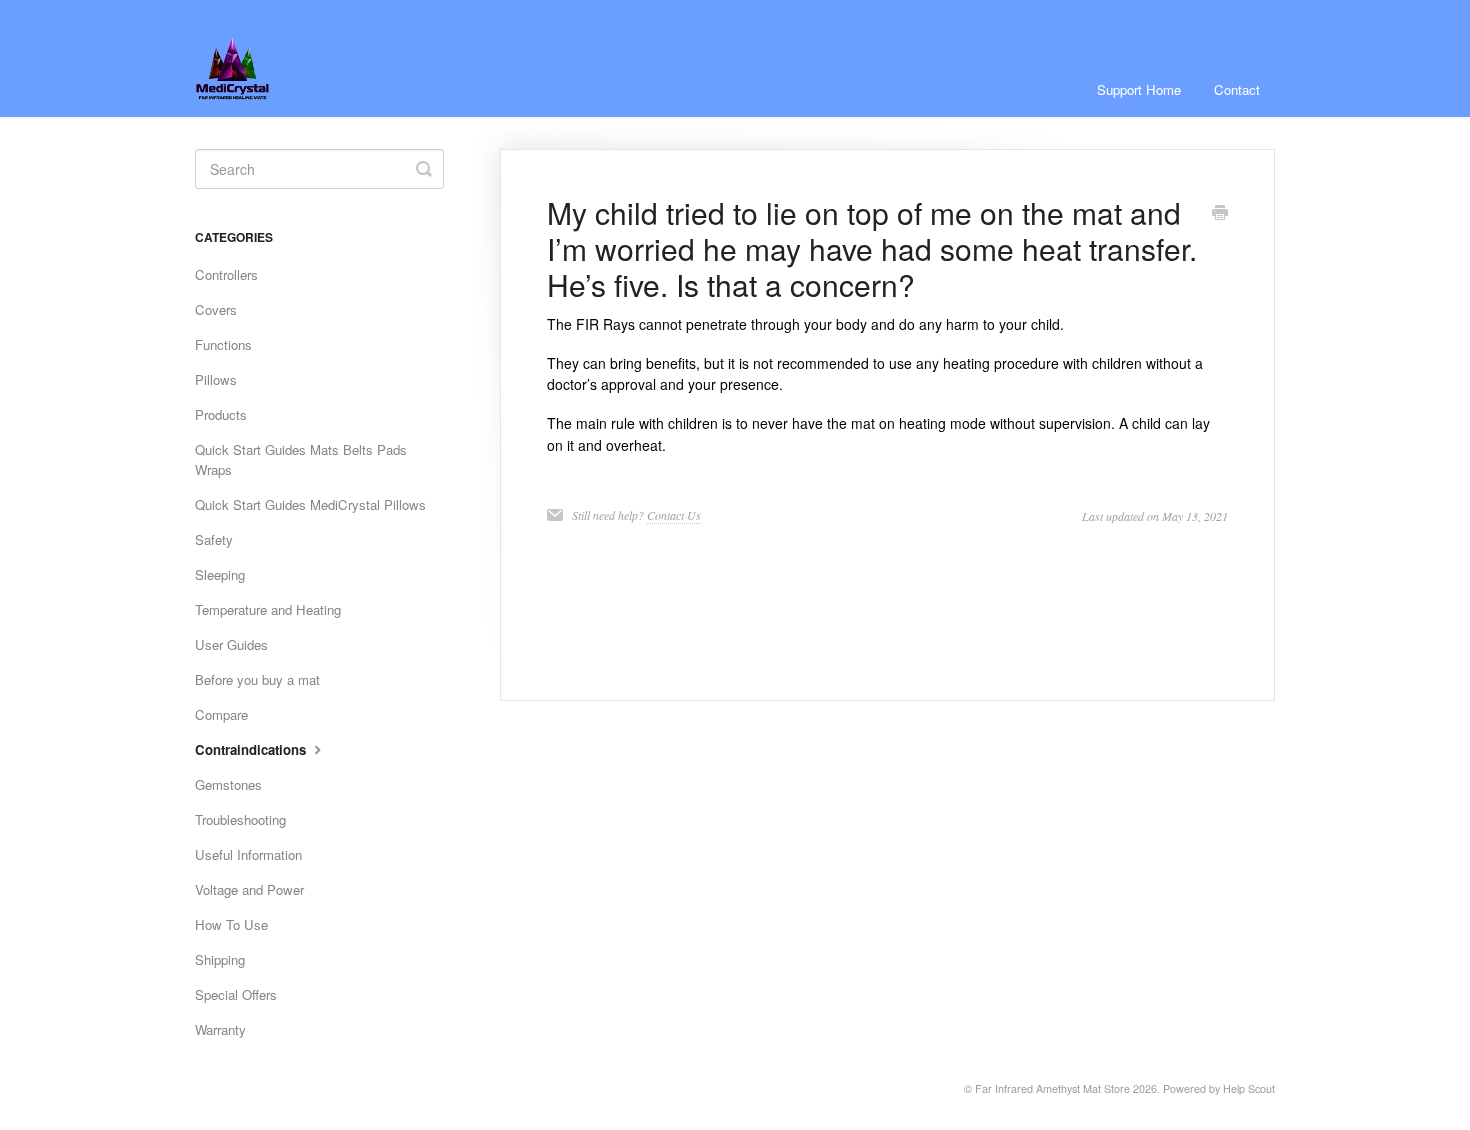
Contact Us (674, 515)
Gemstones (228, 784)
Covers (216, 309)
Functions (223, 344)
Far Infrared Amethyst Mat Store (1052, 1088)
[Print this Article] (1220, 214)
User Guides (231, 644)
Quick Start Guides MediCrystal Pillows (310, 504)
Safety (214, 539)
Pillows (216, 379)
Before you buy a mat (257, 679)
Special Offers (236, 994)
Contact (1237, 89)
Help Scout (1249, 1088)
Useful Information (248, 854)
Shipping (220, 959)
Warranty (220, 1029)
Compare (221, 714)
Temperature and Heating (268, 609)
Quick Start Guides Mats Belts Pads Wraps (301, 459)
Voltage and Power (249, 889)
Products (221, 414)
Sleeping (220, 574)
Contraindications (252, 749)
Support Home (1139, 89)
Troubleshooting (240, 819)
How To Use (231, 924)
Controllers (226, 274)
